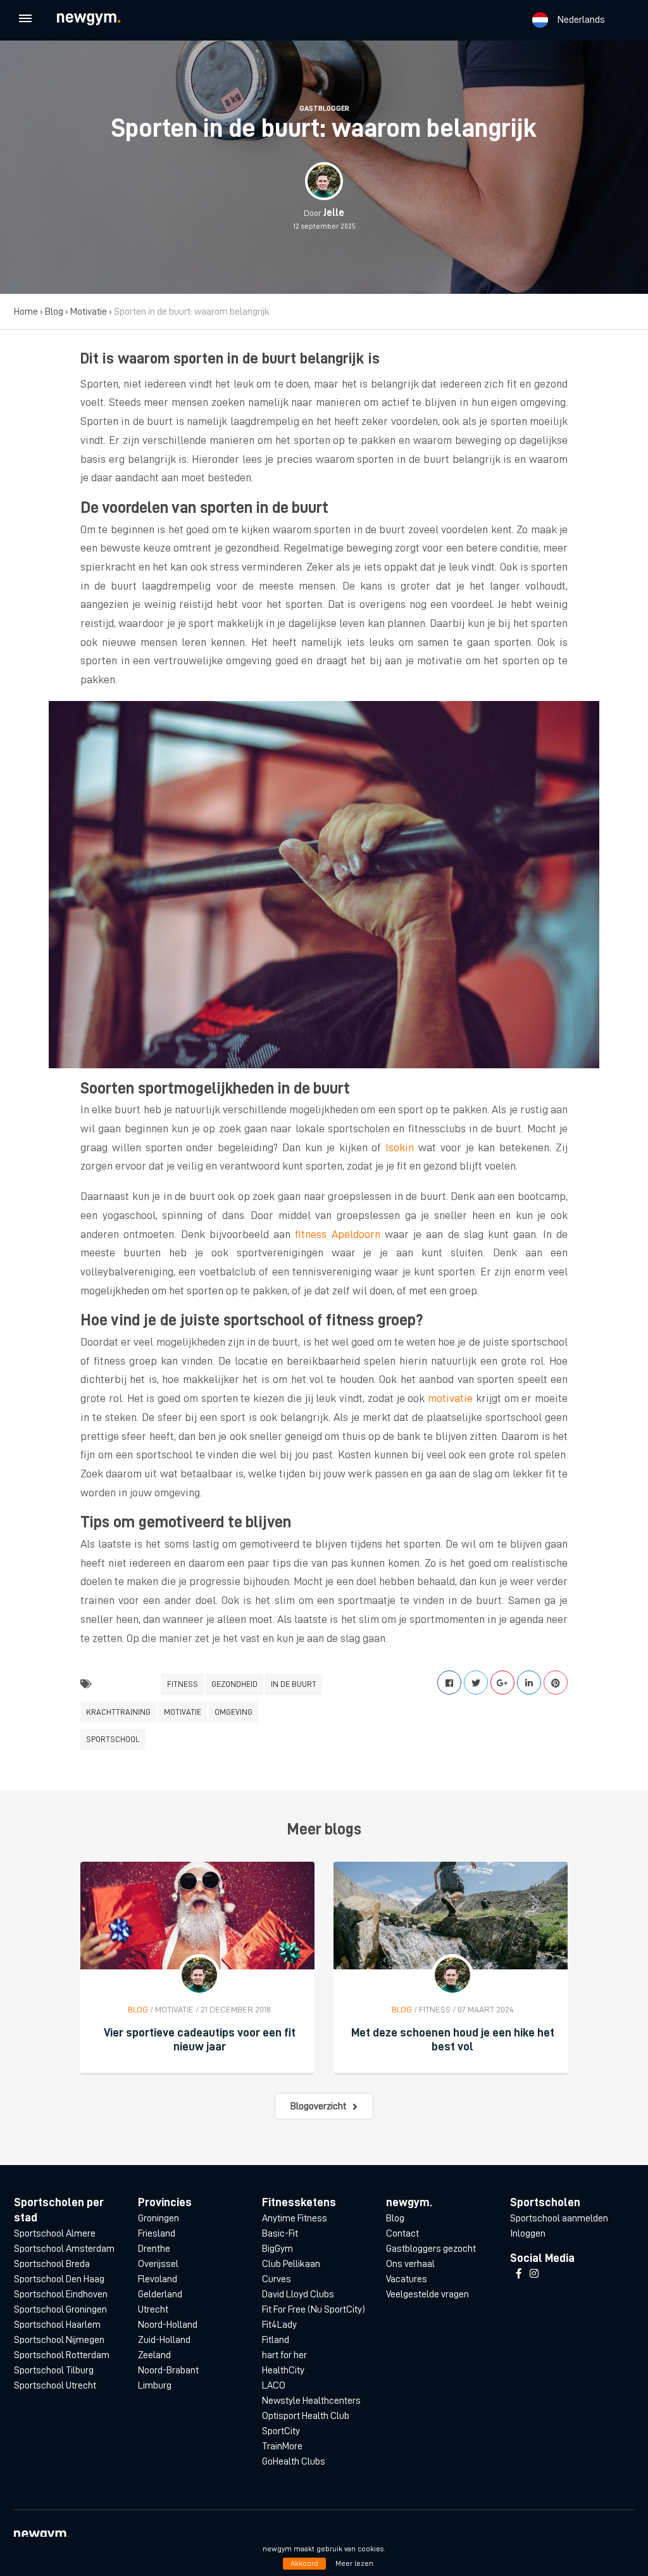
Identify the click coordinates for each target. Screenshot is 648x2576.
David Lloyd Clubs (298, 2294)
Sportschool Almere (55, 2233)
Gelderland (160, 2294)
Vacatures (407, 2279)
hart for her (284, 2355)
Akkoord (304, 2563)
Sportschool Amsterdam (64, 2249)
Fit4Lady (279, 2325)
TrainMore (282, 2446)
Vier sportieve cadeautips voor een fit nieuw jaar (200, 2039)
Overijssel (158, 2264)
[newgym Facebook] (519, 2274)
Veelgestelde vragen (427, 2294)
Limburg (155, 2385)
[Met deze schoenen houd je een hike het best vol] (451, 1915)
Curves (277, 2279)
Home (26, 312)
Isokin (400, 1147)
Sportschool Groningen (60, 2309)
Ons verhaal (410, 2264)
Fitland (276, 2340)
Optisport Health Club (306, 2416)
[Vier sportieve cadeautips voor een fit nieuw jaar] (197, 1915)
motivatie (450, 1398)
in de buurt (294, 1684)
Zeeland (154, 2355)
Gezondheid (234, 1684)
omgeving (234, 1712)
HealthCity (283, 2370)
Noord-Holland (168, 2325)
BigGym (277, 2249)
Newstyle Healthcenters (311, 2401)
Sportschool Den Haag (59, 2279)
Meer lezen (354, 2563)
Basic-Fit (280, 2233)
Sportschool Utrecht (55, 2385)
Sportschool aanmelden (559, 2218)
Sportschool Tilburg (54, 2370)
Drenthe (154, 2249)
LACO (274, 2385)
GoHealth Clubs (294, 2461)
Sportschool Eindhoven (61, 2294)
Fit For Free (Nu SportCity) (314, 2309)
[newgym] (100, 19)
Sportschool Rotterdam (62, 2355)
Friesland (157, 2233)
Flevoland (158, 2279)
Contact (402, 2233)
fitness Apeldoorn (337, 1234)
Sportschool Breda (52, 2264)
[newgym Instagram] (534, 2274)
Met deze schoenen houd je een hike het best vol (453, 2039)
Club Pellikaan (291, 2264)
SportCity (281, 2431)
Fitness (183, 1684)
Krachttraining (118, 1712)
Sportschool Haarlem (57, 2325)
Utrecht (153, 2309)
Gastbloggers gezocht (431, 2249)
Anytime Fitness (295, 2218)
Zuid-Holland (164, 2340)
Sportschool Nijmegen (59, 2340)
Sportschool (113, 1739)
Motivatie (89, 312)
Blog (54, 312)
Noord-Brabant (168, 2370)
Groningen (159, 2218)
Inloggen (528, 2233)
